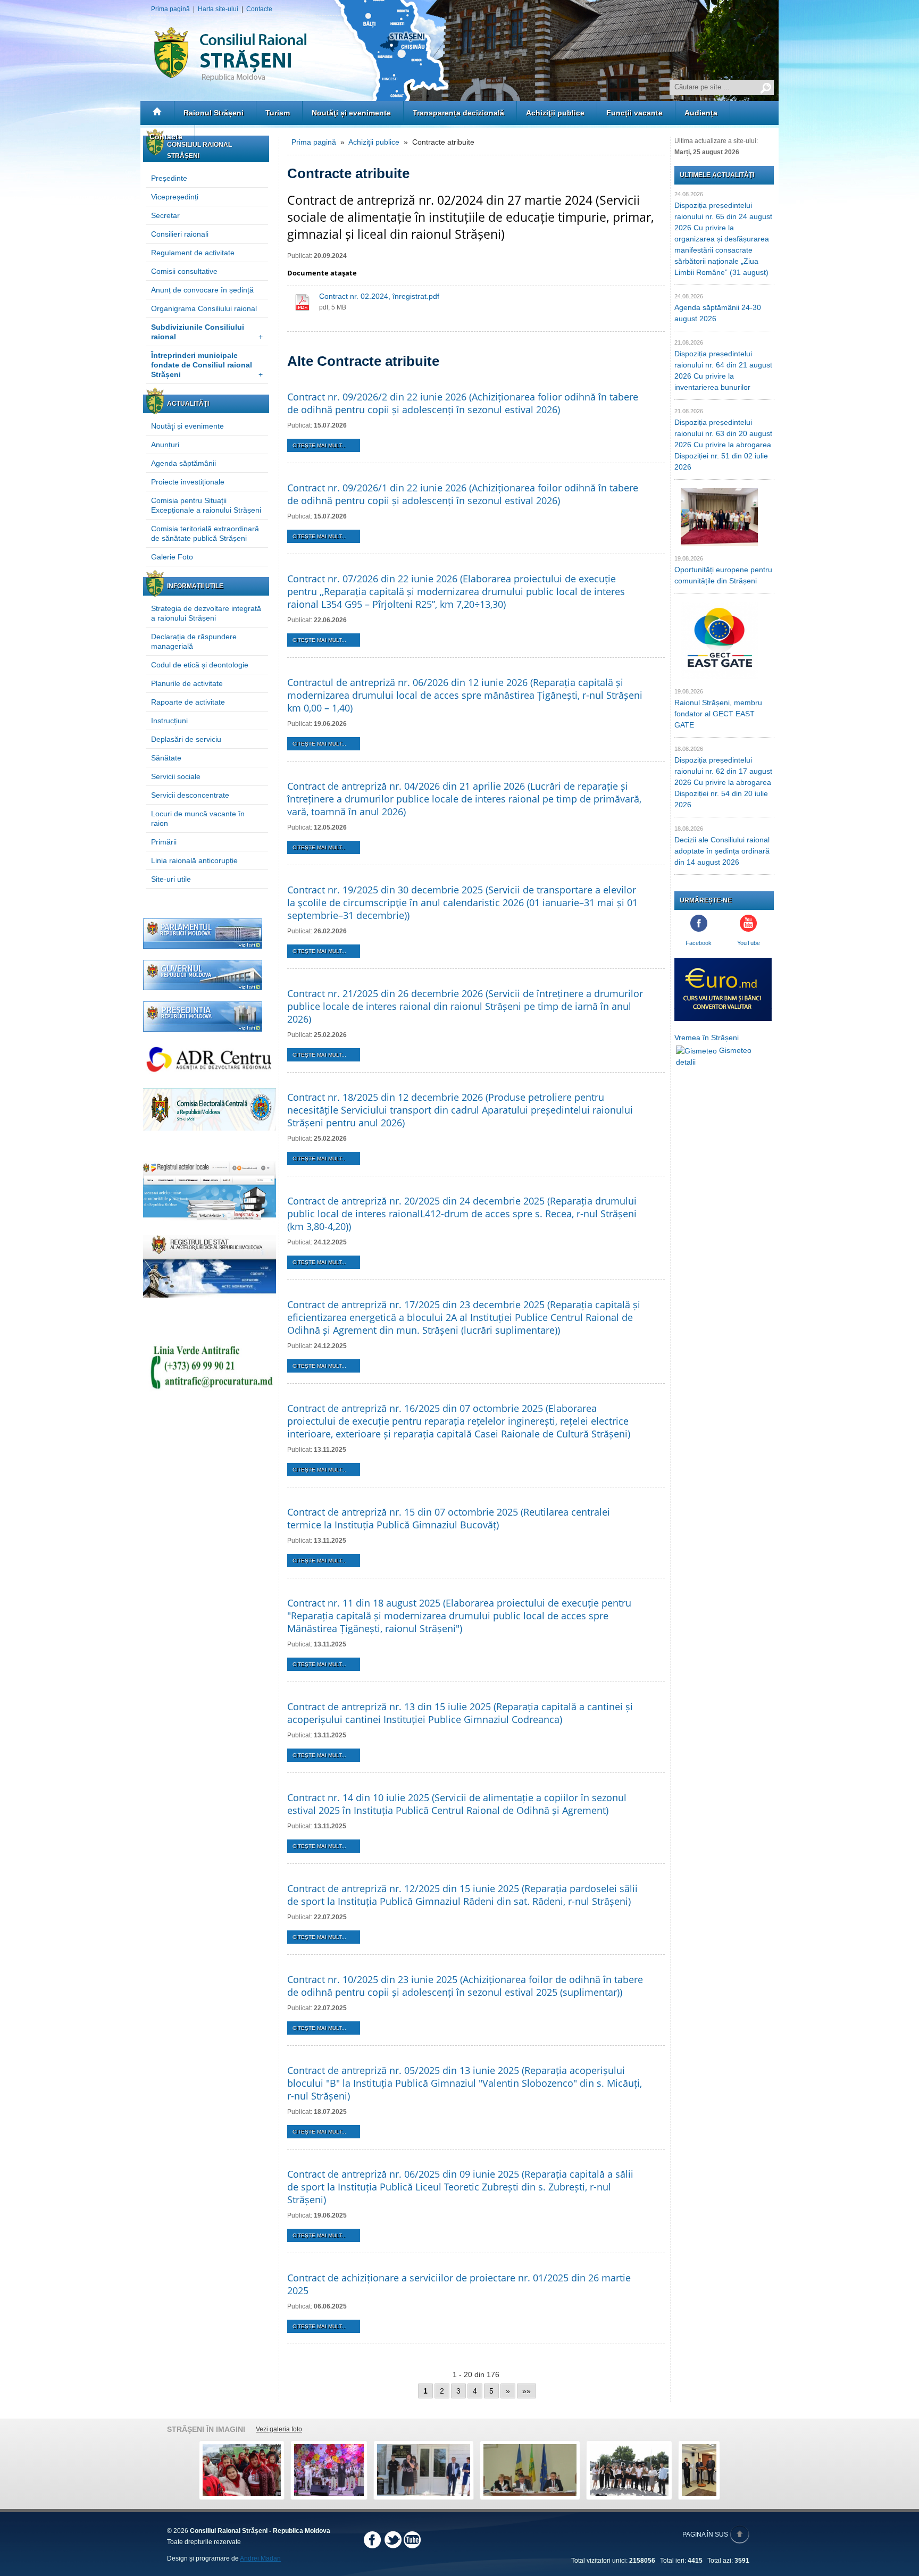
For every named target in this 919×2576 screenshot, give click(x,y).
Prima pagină (170, 9)
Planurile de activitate (187, 683)
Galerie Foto (172, 557)
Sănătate (166, 758)
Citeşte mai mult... (319, 445)
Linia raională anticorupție (194, 860)
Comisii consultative (184, 271)
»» (527, 2391)
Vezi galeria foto (279, 2429)
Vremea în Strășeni (707, 1038)
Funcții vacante (634, 113)
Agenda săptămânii (183, 463)
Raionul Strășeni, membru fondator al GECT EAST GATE (718, 714)
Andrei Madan (260, 2558)
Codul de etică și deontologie (200, 665)
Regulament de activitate (193, 253)
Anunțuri (165, 445)
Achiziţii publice (555, 113)
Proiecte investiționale (188, 482)
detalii (686, 1062)
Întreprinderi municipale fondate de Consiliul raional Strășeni (207, 365)
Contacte (259, 9)
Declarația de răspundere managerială (194, 641)
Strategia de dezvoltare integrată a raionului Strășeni (206, 613)
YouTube (749, 943)
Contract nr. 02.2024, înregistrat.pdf (379, 296)
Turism (278, 113)
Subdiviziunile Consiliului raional (207, 332)
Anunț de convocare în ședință (202, 290)
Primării (164, 842)
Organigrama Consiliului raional (204, 308)
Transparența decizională (458, 113)
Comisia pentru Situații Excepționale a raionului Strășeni (206, 505)
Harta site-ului (218, 9)
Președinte (169, 178)
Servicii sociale (176, 776)
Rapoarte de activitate (188, 702)
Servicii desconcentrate (190, 795)
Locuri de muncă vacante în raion (198, 818)
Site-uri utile (171, 879)
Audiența (701, 113)
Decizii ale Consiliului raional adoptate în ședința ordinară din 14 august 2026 (722, 851)
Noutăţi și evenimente (351, 113)
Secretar (165, 215)
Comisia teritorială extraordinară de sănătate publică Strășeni (205, 533)
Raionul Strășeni (214, 113)
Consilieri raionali (180, 234)
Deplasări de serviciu (186, 739)
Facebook (699, 943)
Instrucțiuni (169, 721)
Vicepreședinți (175, 197)
